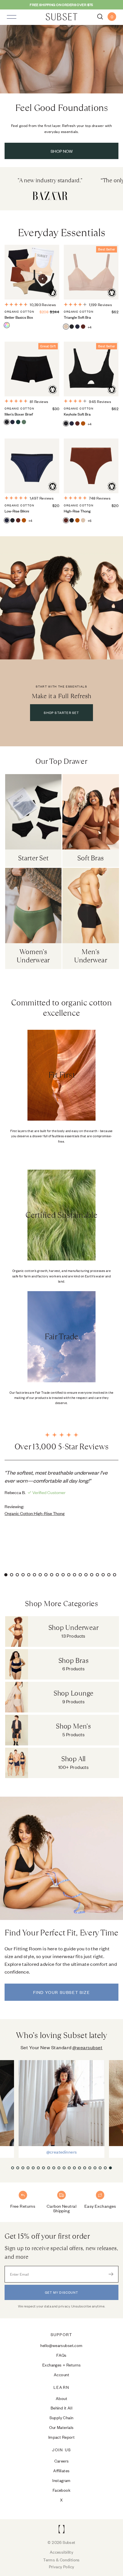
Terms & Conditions (61, 2560)
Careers (62, 2461)
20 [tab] (116, 1576)
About (61, 2398)
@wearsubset (87, 2047)
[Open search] (100, 17)
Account (61, 2374)
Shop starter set (61, 712)
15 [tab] (87, 1576)
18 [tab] (104, 1576)
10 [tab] (59, 1576)
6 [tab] (36, 1576)
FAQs (61, 2355)
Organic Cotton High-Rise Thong (35, 1513)
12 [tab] (70, 1576)
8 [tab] (47, 1576)
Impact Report (62, 2437)
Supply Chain (61, 2417)
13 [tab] (76, 1576)
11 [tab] (64, 1576)
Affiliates (61, 2470)
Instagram (61, 2480)
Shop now (62, 151)
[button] (13, 2168)
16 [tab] (93, 1576)
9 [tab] (53, 1576)
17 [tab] (99, 1576)
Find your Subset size (62, 1992)
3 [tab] (19, 1576)
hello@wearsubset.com (61, 2345)
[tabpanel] (61, 1492)
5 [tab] (30, 1576)
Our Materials (61, 2427)
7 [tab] (41, 1576)
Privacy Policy (62, 2566)
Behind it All (62, 2408)
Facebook (61, 2490)
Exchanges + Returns (61, 2365)
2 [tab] (13, 1576)
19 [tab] (110, 1576)
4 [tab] (24, 1576)
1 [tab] (7, 1576)
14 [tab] (82, 1576)
